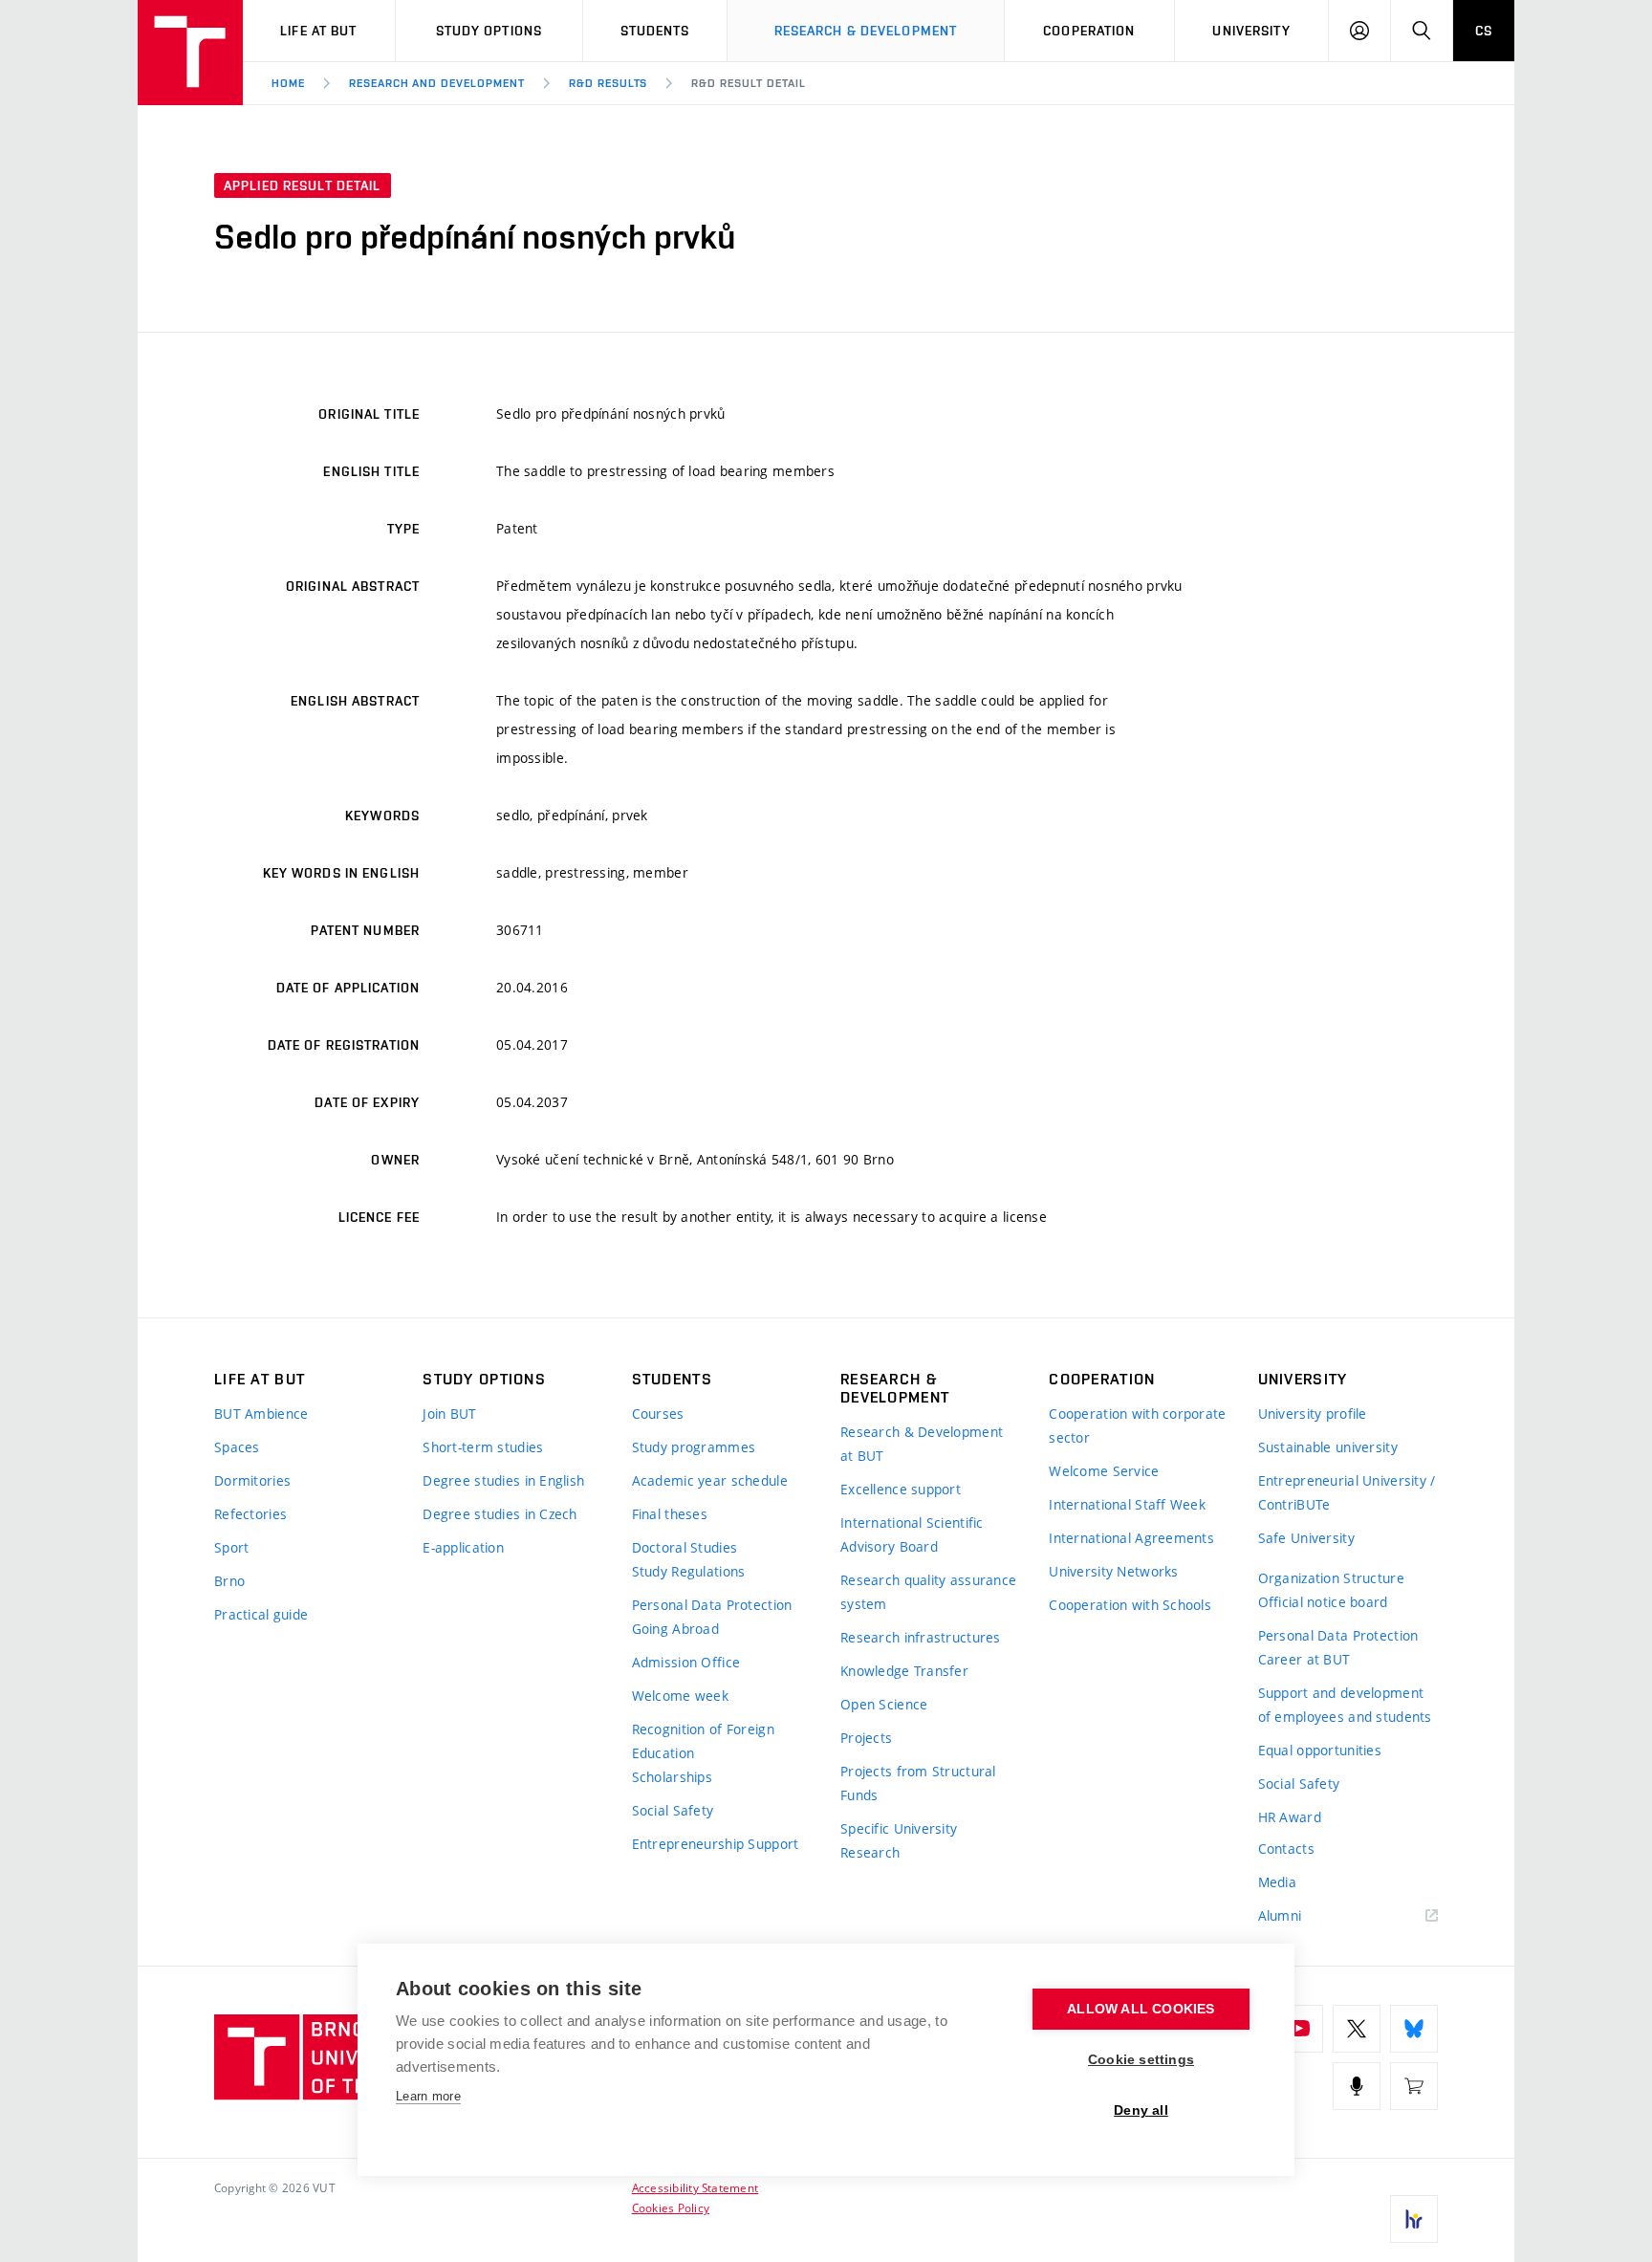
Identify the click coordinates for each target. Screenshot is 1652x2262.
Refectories (250, 1514)
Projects (866, 1738)
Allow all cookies (1141, 2009)
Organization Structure (1331, 1578)
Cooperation (1089, 31)
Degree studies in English (503, 1480)
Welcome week (680, 1696)
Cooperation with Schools (1130, 1605)
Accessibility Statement (696, 2187)
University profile (1313, 1414)
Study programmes (694, 1447)
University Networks (1113, 1571)
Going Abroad (675, 1629)
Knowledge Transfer (904, 1671)
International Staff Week (1127, 1504)
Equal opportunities (1320, 1750)
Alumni (1280, 1915)
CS (1484, 31)
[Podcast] (1357, 2086)
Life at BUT (318, 31)
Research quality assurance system (928, 1592)
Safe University (1306, 1538)
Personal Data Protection (712, 1605)
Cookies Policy (671, 2208)
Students (655, 31)
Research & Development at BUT (922, 1444)
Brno (229, 1581)
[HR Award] (1414, 2219)
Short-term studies (483, 1447)
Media (1277, 1882)
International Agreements (1131, 1538)
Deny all (1141, 2110)
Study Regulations (689, 1571)
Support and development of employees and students (1345, 1705)
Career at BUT (1304, 1659)
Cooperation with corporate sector (1137, 1425)
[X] (1357, 2029)
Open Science (884, 1704)
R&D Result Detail (748, 83)
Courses (658, 1414)
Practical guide (261, 1614)
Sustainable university (1328, 1447)
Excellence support (901, 1489)
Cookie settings (1141, 2060)
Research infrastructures (921, 1637)
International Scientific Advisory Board (912, 1534)
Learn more (428, 2096)
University (1251, 31)
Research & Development (866, 31)
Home (288, 83)
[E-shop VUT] (1414, 2086)
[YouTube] (1299, 2029)
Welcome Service (1104, 1471)
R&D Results (609, 83)
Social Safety (673, 1810)
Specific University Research (899, 1840)
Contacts (1286, 1849)
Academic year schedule (710, 1480)
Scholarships (672, 1777)
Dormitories (252, 1480)
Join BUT (449, 1414)
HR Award (1290, 1817)
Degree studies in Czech (500, 1514)
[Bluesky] (1414, 2029)
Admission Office (686, 1662)
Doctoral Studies (685, 1547)
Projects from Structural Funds (918, 1783)
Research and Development (437, 83)
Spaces (237, 1447)
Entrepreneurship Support (716, 1844)
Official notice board (1323, 1602)
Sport (231, 1547)
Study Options (489, 31)
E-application (463, 1547)
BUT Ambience (261, 1414)
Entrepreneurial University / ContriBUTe (1347, 1492)
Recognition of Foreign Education (703, 1741)
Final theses (670, 1514)
